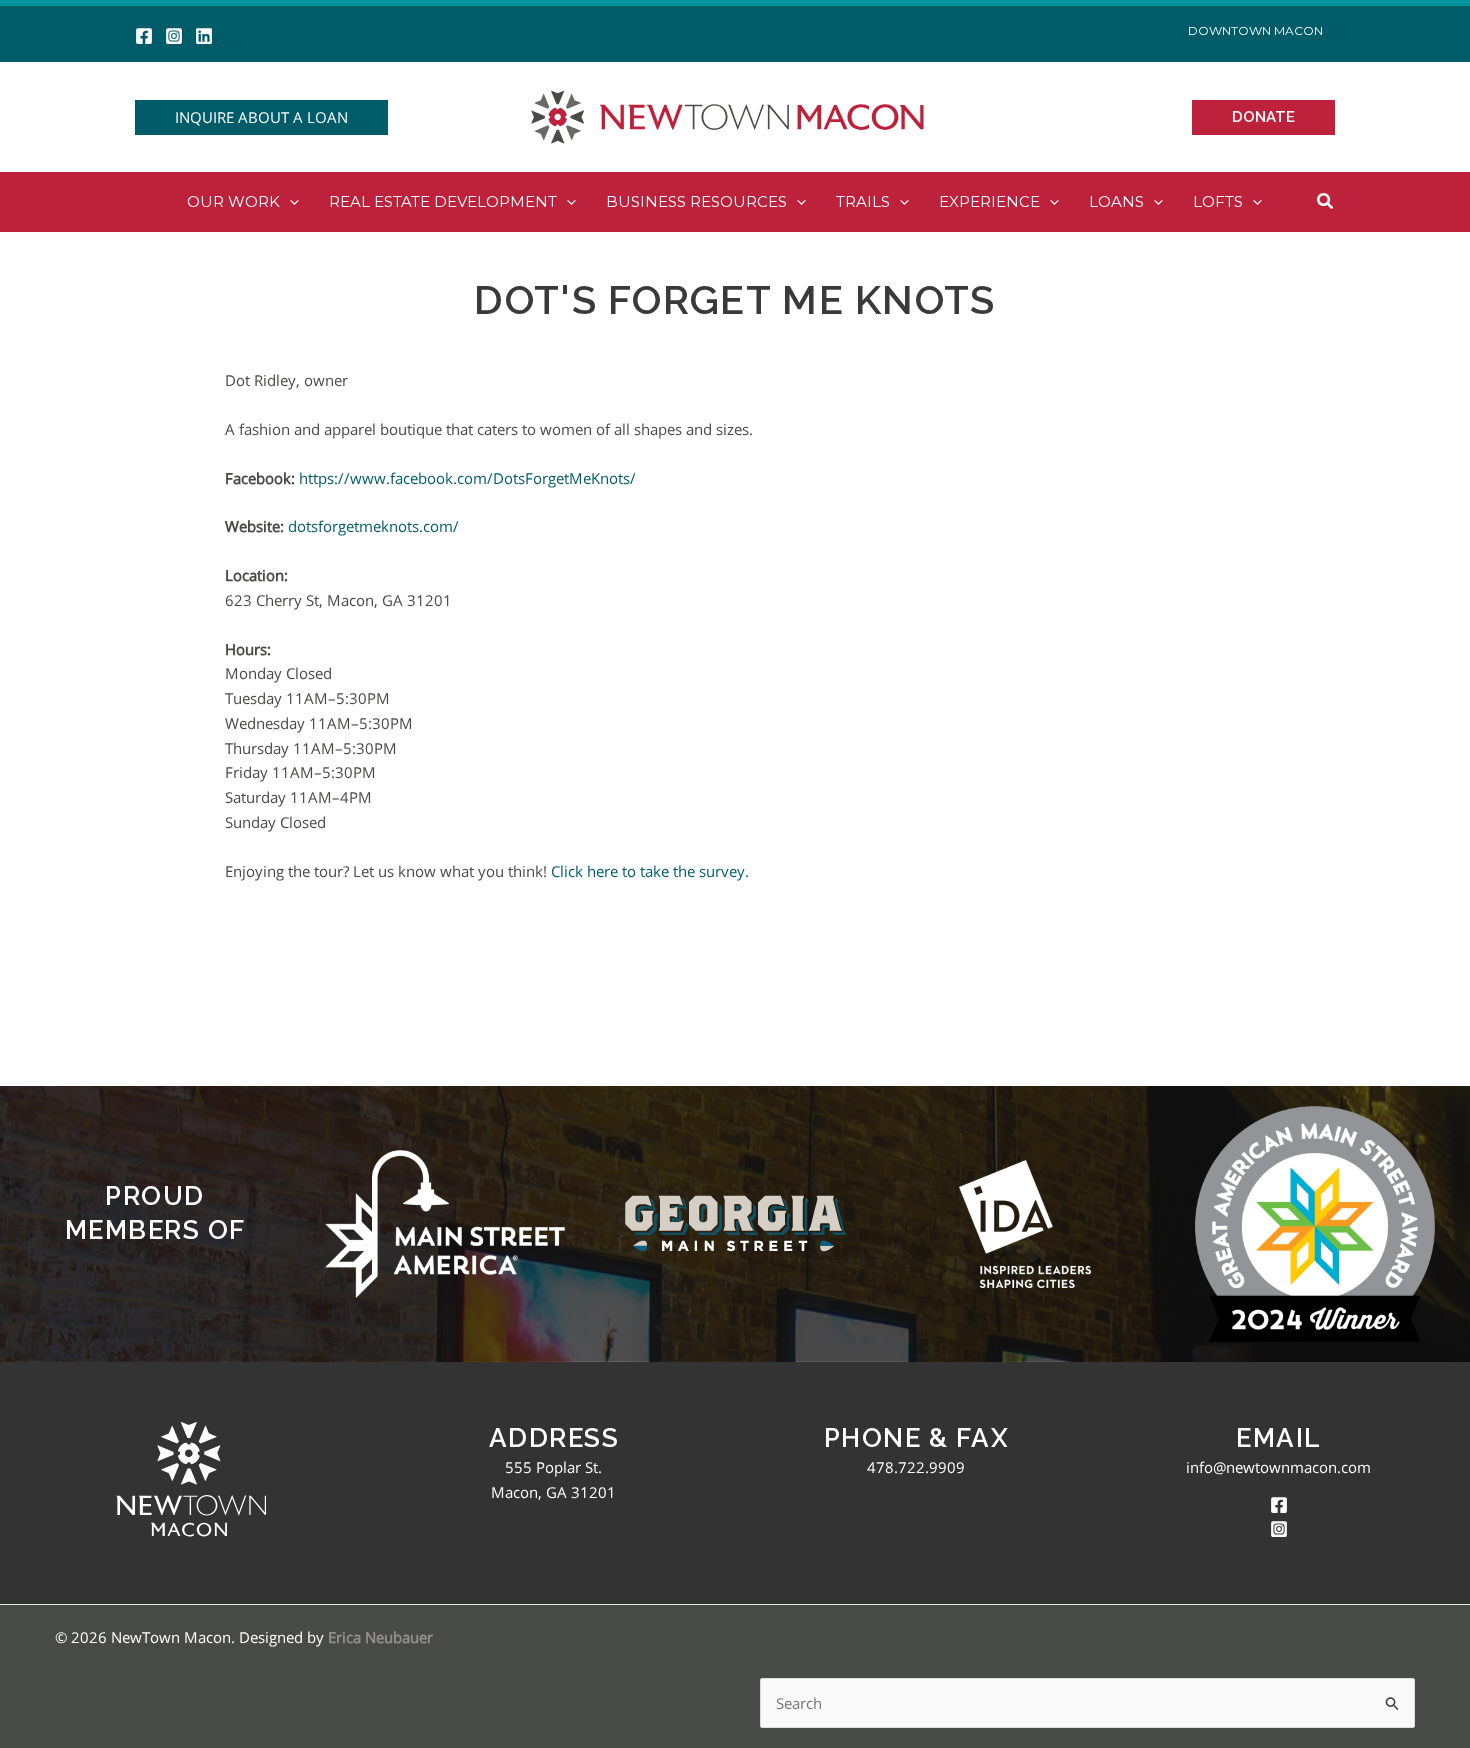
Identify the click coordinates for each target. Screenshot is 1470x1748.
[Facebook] (144, 36)
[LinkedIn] (204, 36)
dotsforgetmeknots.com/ (373, 526)
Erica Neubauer (380, 1637)
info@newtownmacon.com (1278, 1467)
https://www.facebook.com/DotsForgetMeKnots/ (467, 478)
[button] (261, 117)
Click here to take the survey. (652, 871)
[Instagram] (174, 36)
